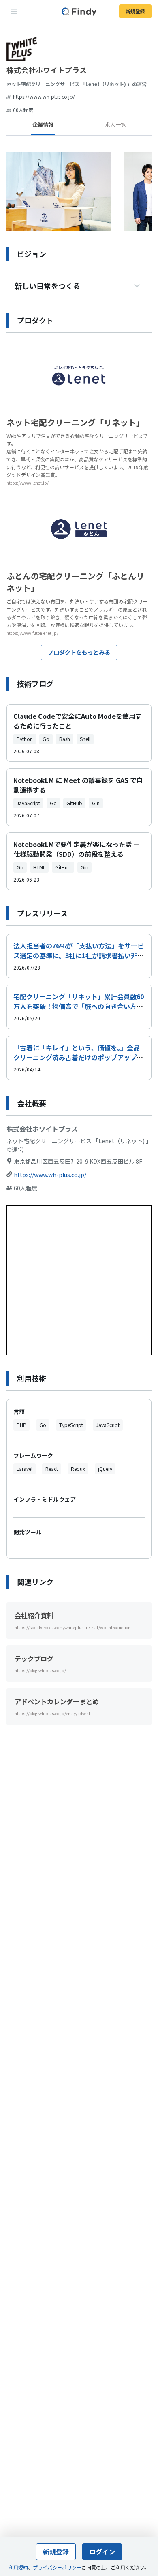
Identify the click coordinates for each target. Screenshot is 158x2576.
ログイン (102, 2552)
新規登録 (135, 11)
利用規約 (18, 2567)
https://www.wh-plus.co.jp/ (44, 96)
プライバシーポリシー (57, 2567)
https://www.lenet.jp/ (28, 483)
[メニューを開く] (14, 11)
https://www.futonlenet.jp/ (32, 633)
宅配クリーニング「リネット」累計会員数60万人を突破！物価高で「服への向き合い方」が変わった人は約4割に (79, 1006)
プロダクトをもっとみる (79, 652)
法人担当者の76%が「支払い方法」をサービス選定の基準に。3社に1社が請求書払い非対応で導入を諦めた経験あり (79, 955)
